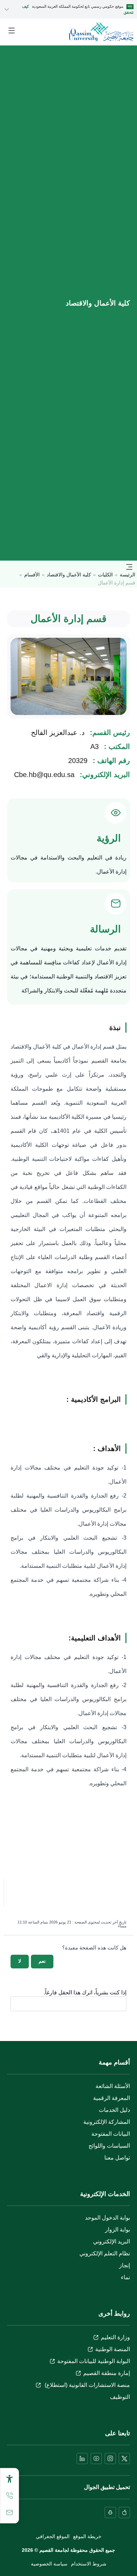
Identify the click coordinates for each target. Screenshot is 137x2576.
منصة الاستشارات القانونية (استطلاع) (87, 2385)
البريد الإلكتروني (112, 2242)
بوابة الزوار (118, 2230)
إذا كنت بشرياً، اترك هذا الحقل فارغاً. (85, 1993)
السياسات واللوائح (109, 2146)
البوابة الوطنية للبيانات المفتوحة (94, 2361)
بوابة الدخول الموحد (107, 2218)
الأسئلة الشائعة (113, 2086)
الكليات (105, 575)
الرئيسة (128, 575)
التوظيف (120, 2397)
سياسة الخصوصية (49, 2564)
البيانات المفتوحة (111, 2134)
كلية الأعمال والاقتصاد (69, 575)
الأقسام (32, 575)
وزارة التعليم (115, 2337)
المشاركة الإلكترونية (107, 2122)
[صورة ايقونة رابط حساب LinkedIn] (82, 2458)
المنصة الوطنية (113, 2349)
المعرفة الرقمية (112, 2098)
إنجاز (125, 2265)
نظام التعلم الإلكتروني (105, 2253)
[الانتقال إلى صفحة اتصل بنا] (9, 2513)
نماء (125, 2277)
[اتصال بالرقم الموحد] (9, 2496)
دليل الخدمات (114, 2110)
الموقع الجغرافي (53, 2536)
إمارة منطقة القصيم (107, 2373)
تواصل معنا (117, 2158)
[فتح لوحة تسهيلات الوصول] (9, 2479)
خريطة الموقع (87, 2536)
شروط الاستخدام (89, 2564)
